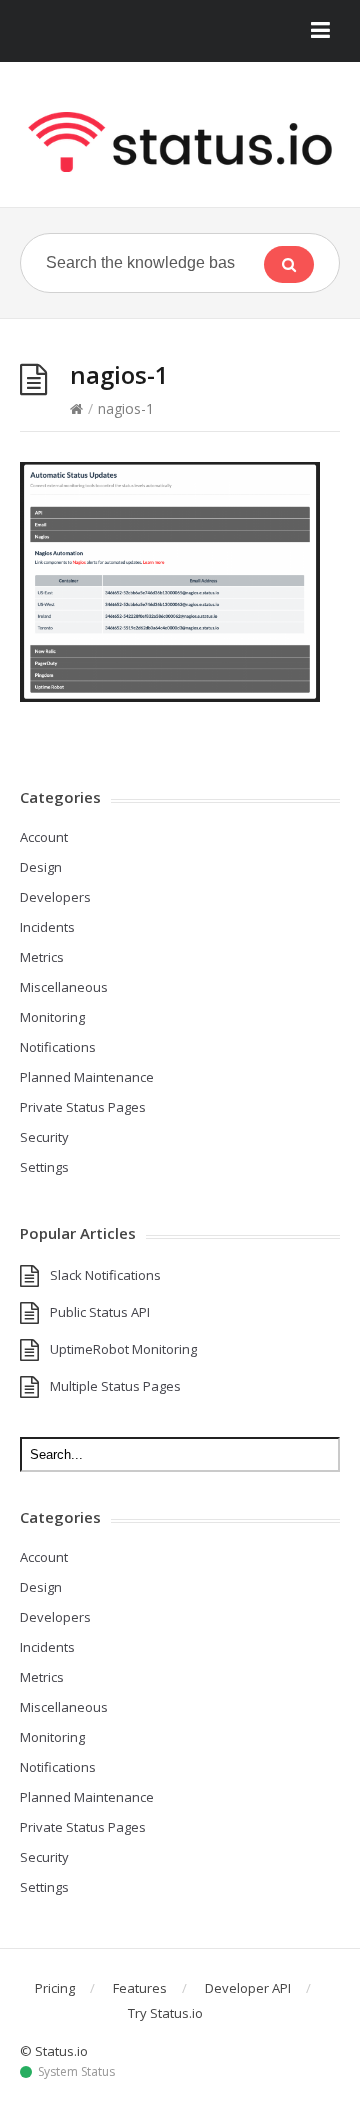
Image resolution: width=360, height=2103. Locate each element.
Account (44, 837)
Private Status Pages (83, 1107)
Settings (44, 1167)
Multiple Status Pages (115, 1386)
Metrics (42, 957)
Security (44, 1137)
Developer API (248, 1988)
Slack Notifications (105, 1275)
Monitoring (52, 1017)
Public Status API (100, 1312)
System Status (76, 2072)
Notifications (58, 1047)
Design (41, 867)
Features (140, 1988)
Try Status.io (165, 2013)
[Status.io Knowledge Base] (180, 142)
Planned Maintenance (87, 1077)
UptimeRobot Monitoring (123, 1349)
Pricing (55, 1988)
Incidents (47, 927)
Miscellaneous (64, 987)
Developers (55, 897)
